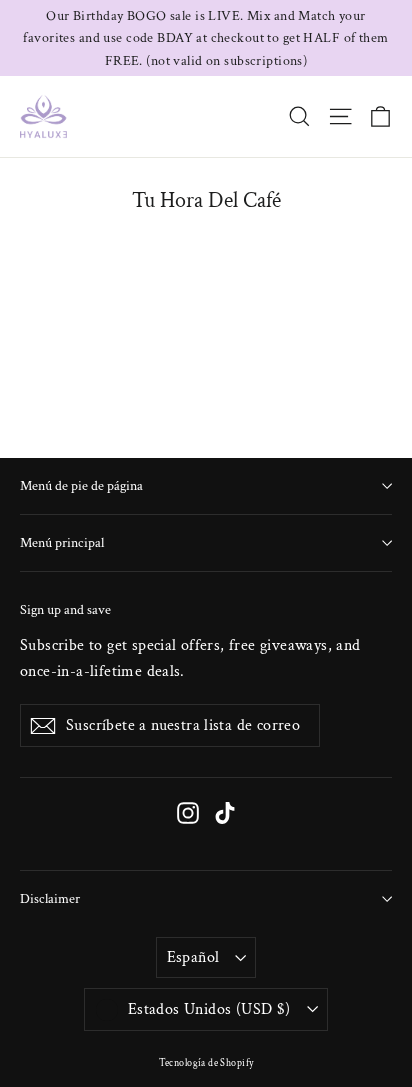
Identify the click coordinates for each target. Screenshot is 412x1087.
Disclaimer (50, 899)
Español (193, 957)
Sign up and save (65, 609)
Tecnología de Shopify (206, 1063)
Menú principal (62, 543)
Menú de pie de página (81, 486)
